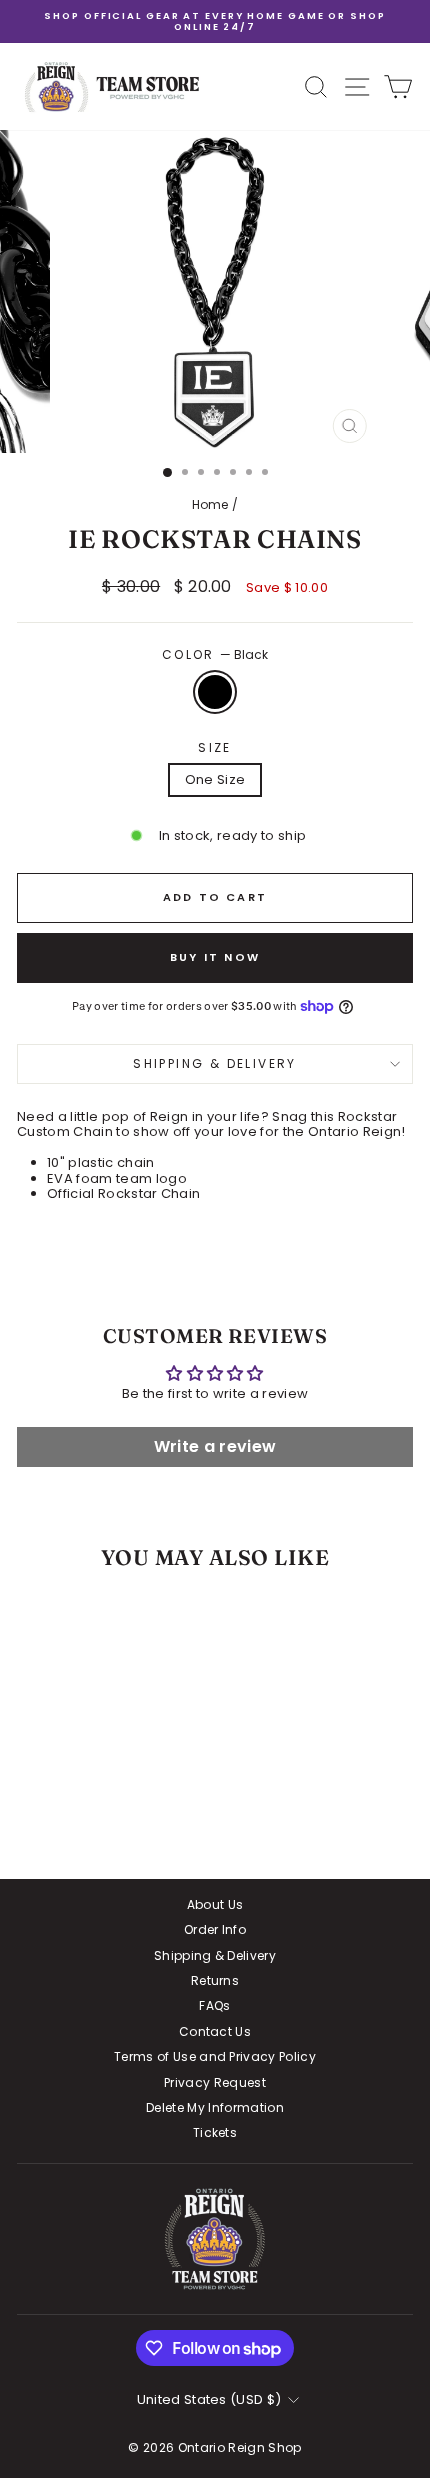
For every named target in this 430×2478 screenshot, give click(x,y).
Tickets (215, 2132)
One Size (215, 779)
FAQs (214, 2005)
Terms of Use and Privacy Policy (215, 2056)
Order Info (215, 1929)
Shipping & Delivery (215, 1063)
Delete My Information (215, 2107)
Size (215, 748)
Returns (215, 1980)
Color (215, 655)
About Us (215, 1904)
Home (210, 504)
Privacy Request (215, 2082)
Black (215, 692)
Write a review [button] (215, 1446)
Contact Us (215, 2031)
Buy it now (215, 957)
